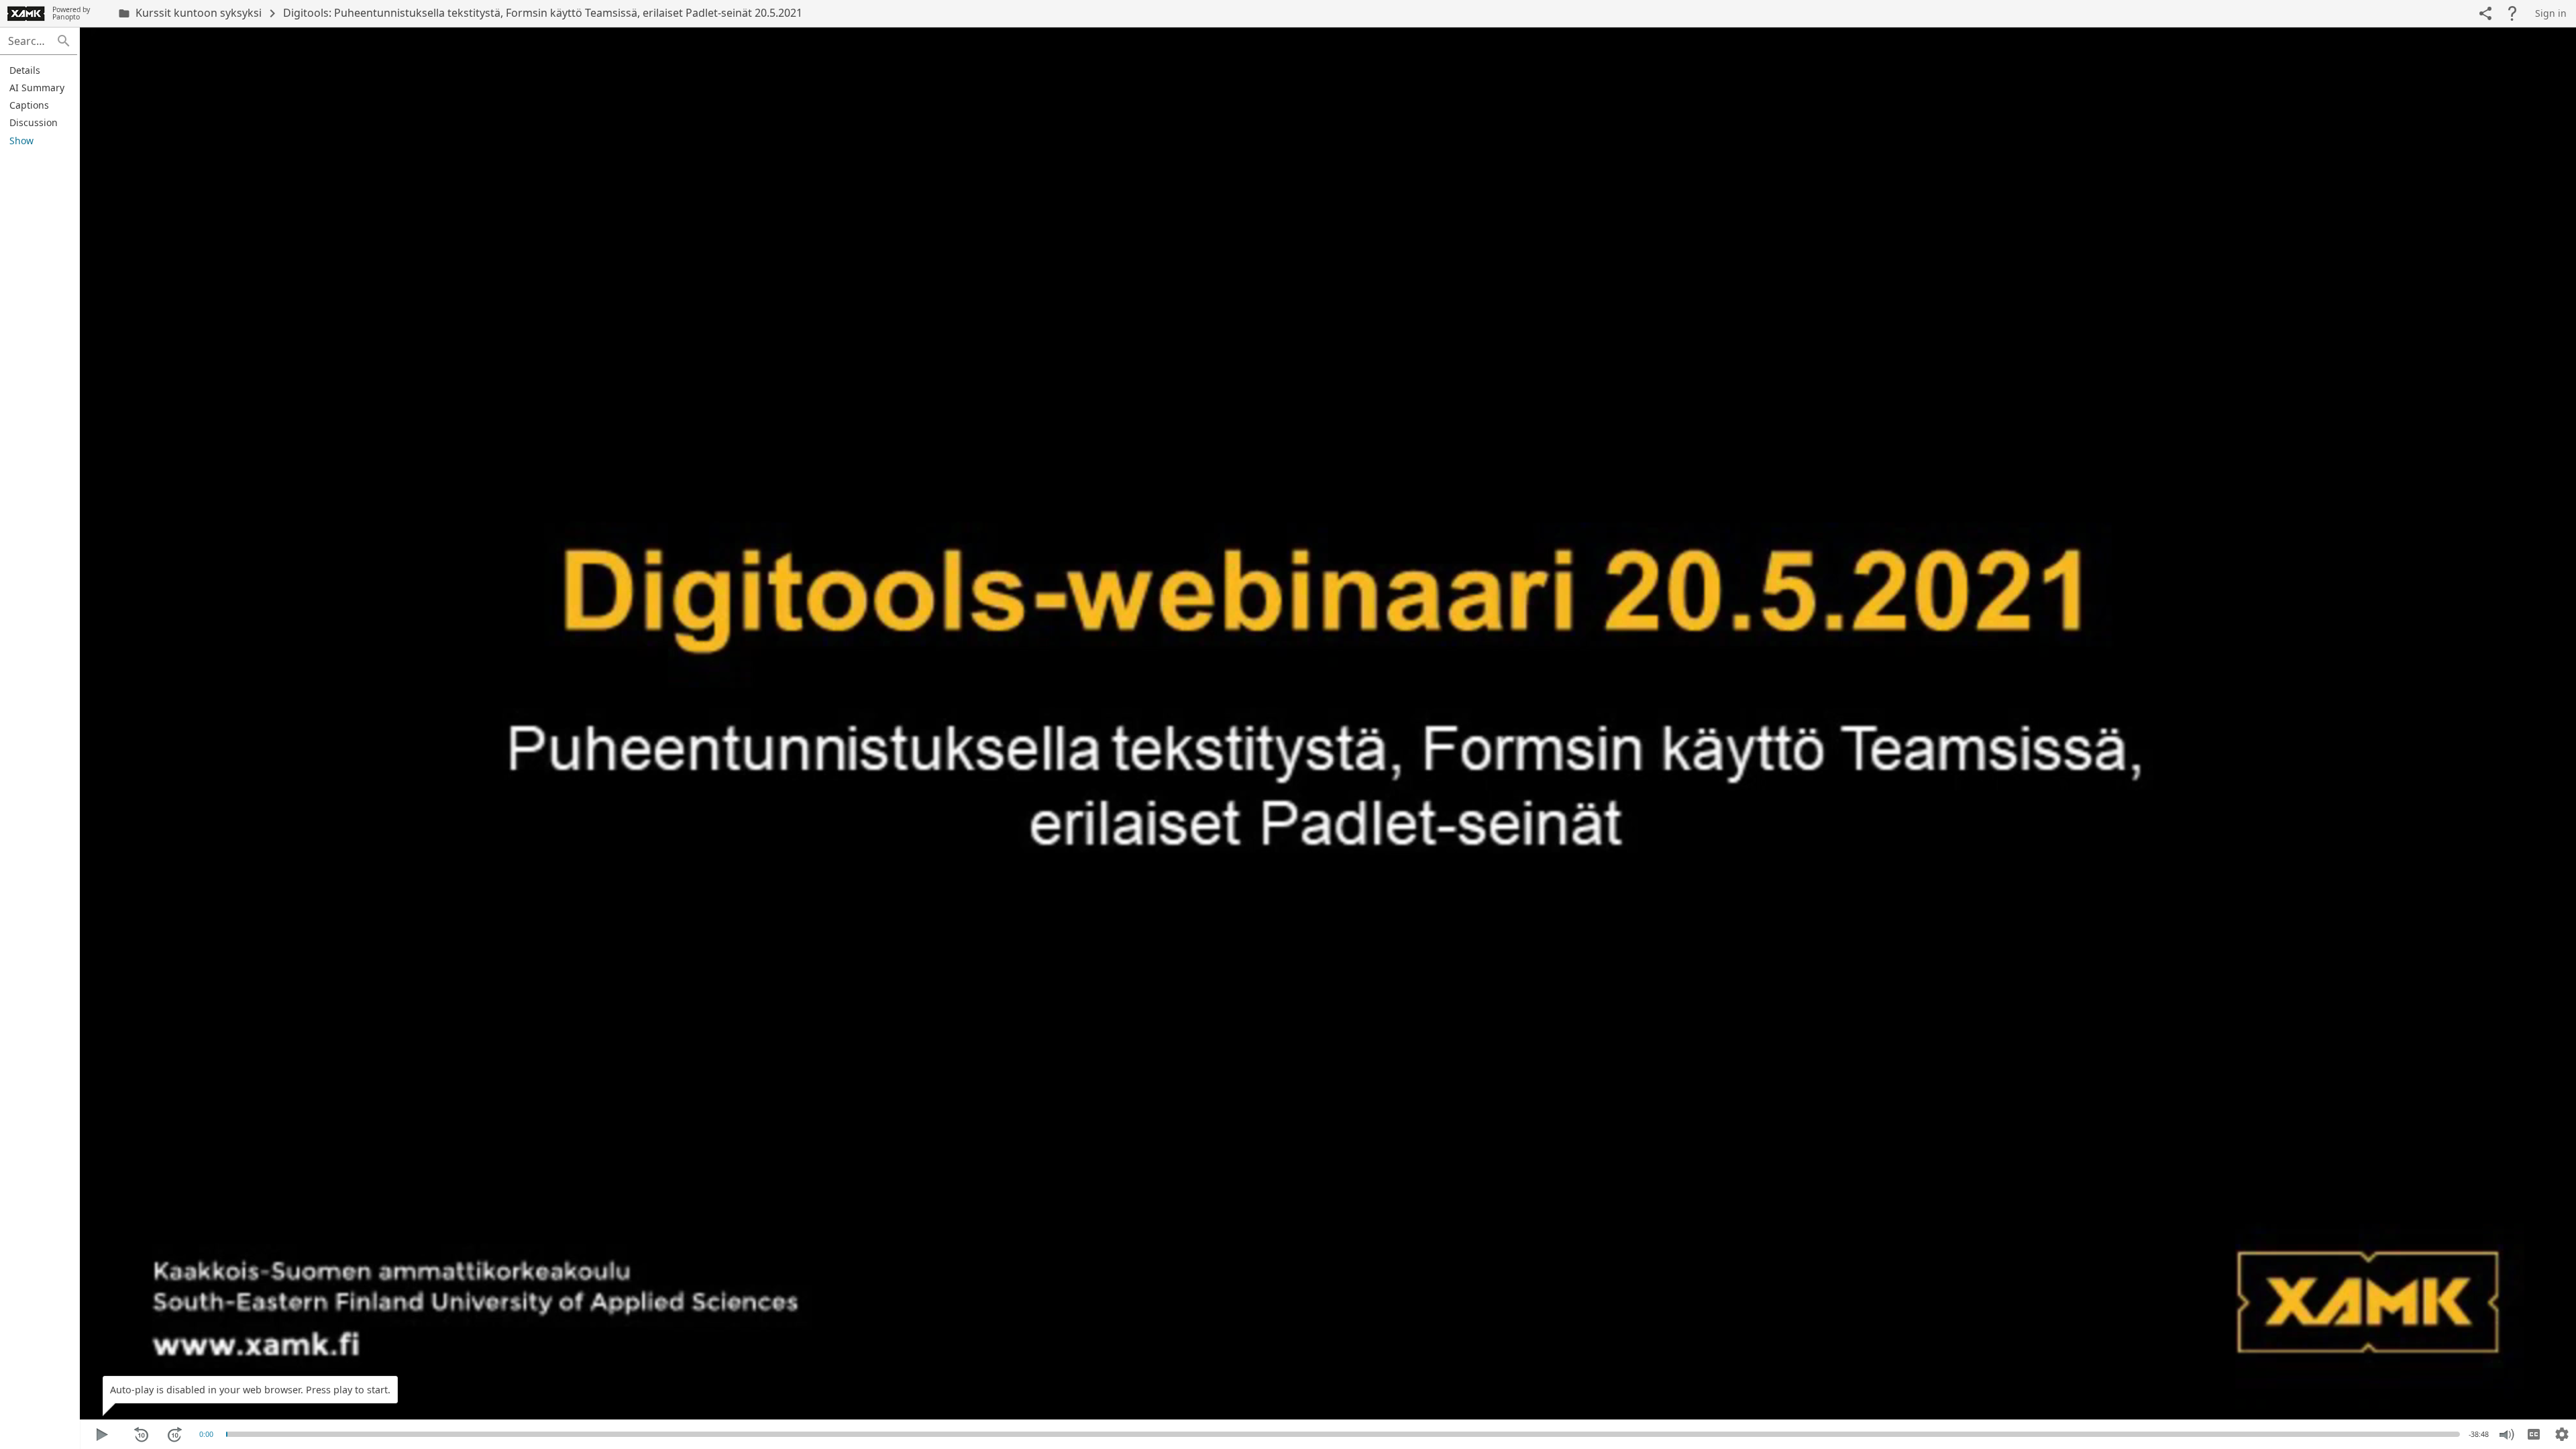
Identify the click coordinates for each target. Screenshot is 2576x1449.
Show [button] (21, 141)
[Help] (2512, 13)
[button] (64, 41)
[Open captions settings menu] (2562, 1434)
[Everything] (26, 13)
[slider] (227, 1434)
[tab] (37, 70)
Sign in (2551, 13)
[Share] (2485, 13)
